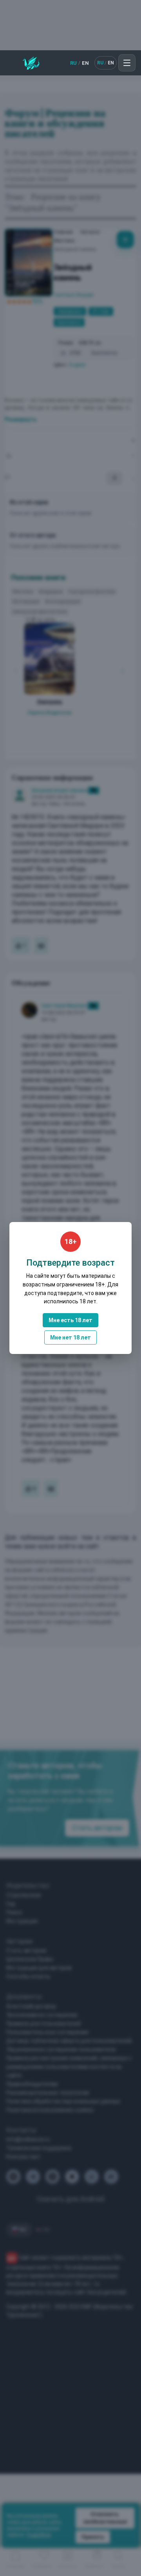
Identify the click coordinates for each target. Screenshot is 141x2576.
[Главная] (31, 63)
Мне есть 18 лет (70, 1320)
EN (85, 63)
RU (73, 63)
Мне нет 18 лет (70, 1337)
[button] (127, 63)
